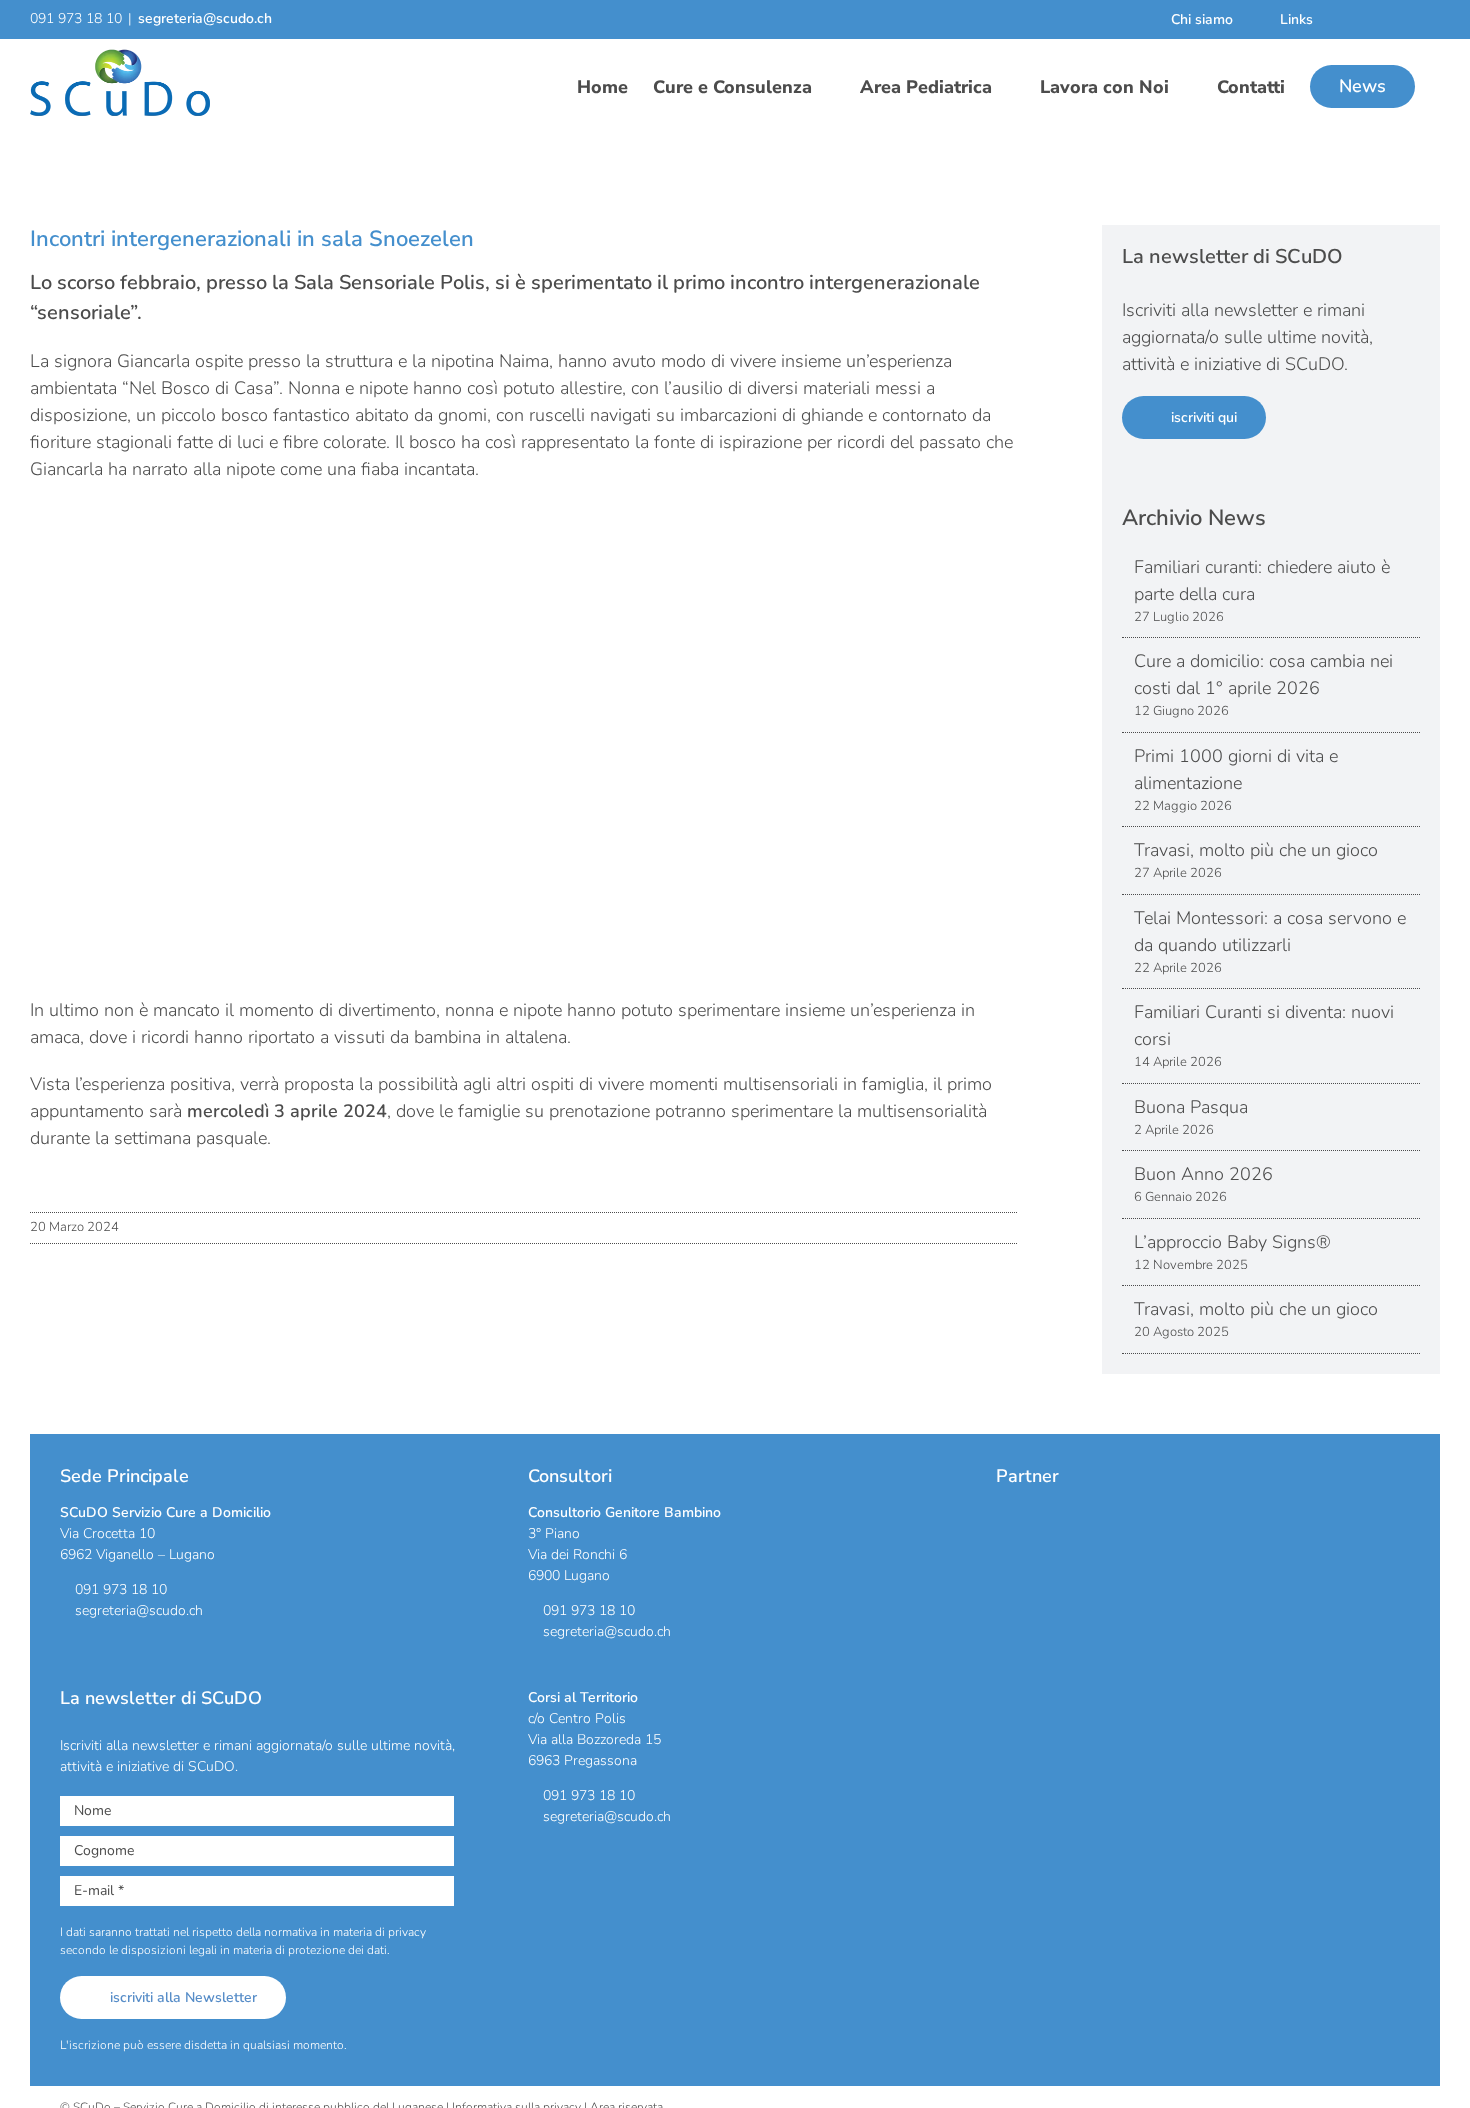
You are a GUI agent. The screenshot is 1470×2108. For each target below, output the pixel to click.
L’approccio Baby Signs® (1232, 1242)
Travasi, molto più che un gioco (1256, 850)
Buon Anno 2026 (1203, 1174)
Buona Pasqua (1191, 1107)
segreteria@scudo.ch (205, 18)
